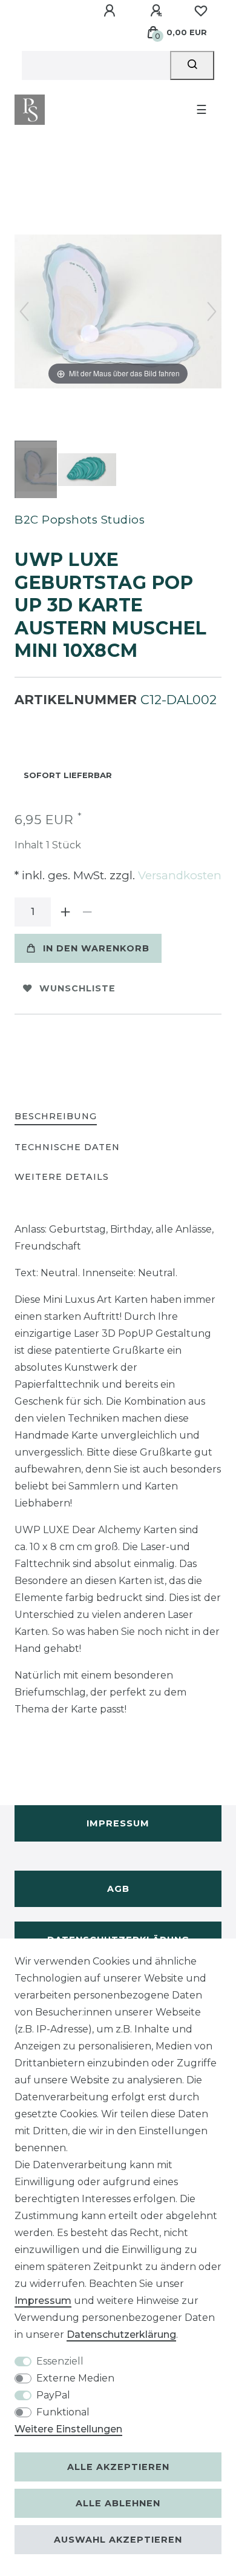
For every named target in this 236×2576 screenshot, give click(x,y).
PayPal (53, 2395)
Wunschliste (77, 988)
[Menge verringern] (87, 912)
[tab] (56, 1117)
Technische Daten (67, 1147)
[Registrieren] (158, 11)
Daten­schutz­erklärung (121, 2335)
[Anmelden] (111, 11)
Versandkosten (178, 875)
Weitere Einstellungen (68, 2429)
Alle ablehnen (118, 2503)
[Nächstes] (212, 311)
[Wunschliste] (201, 11)
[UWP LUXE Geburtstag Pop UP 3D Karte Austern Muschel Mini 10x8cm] (45, 471)
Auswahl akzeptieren (118, 2540)
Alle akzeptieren (118, 2467)
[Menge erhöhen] (65, 912)
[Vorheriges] (24, 311)
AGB (118, 1889)
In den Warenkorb (96, 948)
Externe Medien (75, 2378)
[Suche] (192, 65)
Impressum (118, 1823)
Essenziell (60, 2361)
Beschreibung (56, 1116)
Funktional (63, 2412)
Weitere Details (62, 1177)
